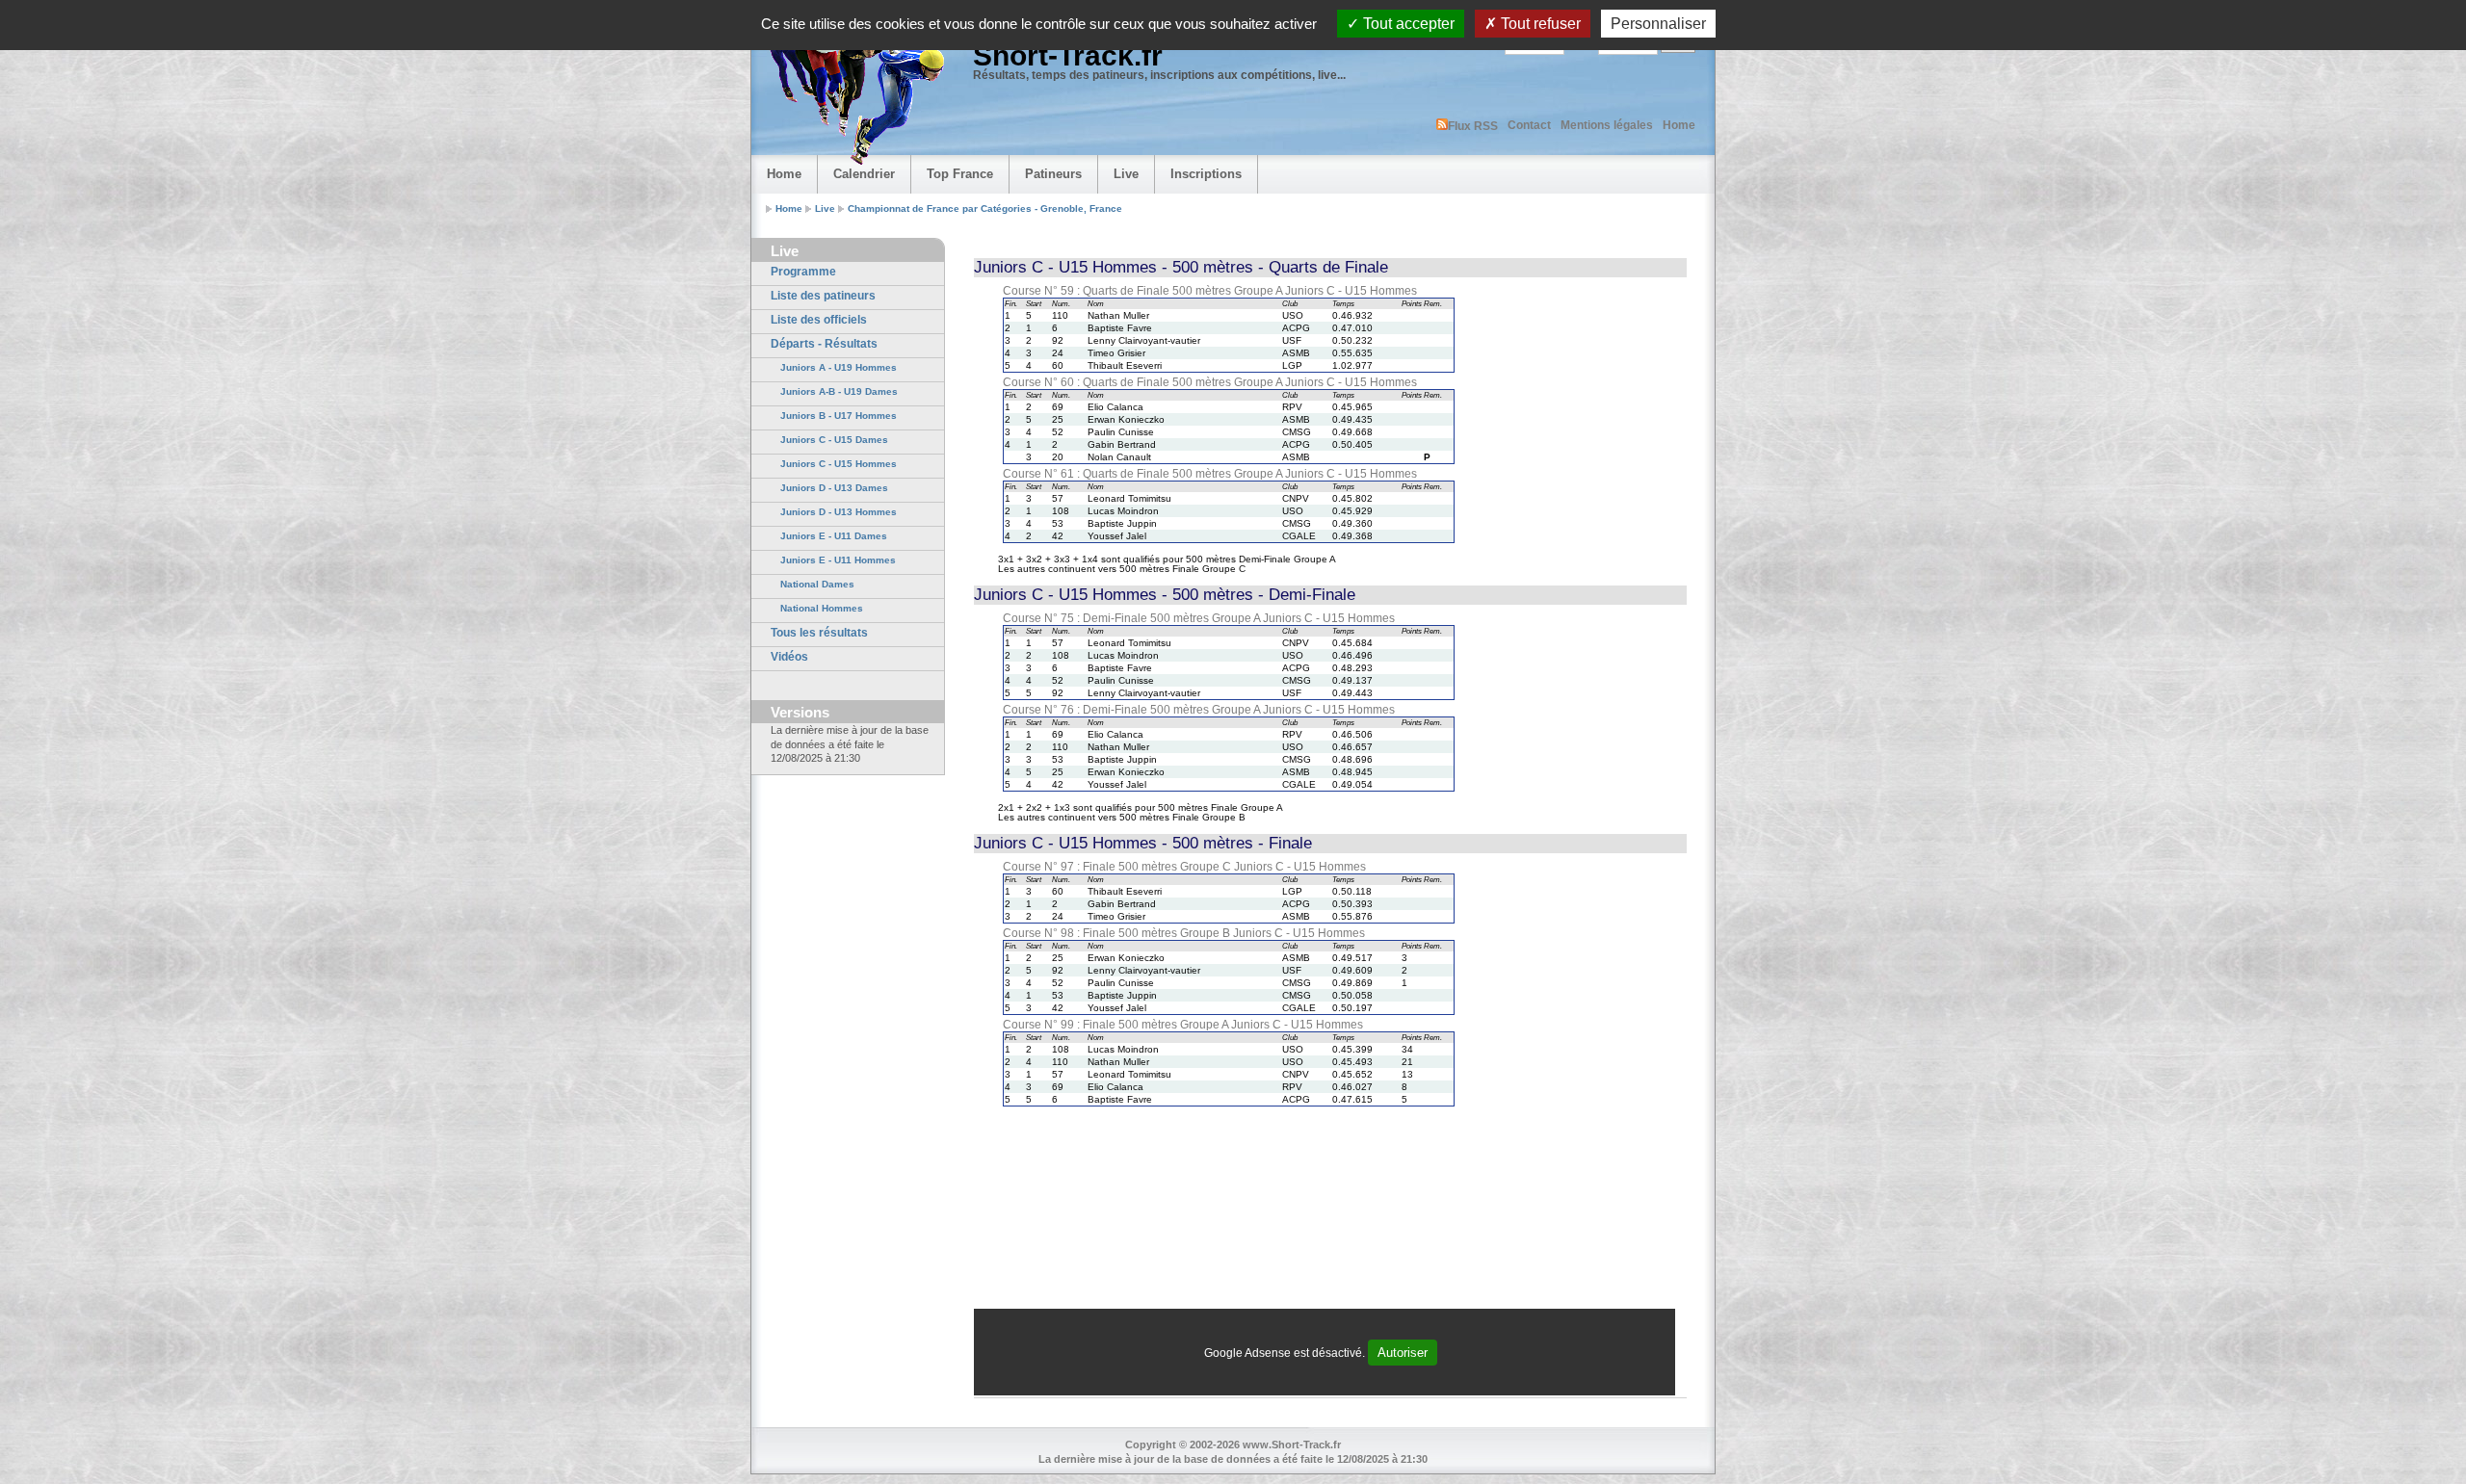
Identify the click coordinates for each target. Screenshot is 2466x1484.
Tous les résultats (819, 633)
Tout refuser (1539, 24)
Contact (1529, 125)
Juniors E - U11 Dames (834, 536)
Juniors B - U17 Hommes (839, 416)
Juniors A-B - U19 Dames (839, 391)
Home (1679, 125)
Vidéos (789, 657)
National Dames (817, 584)
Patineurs (1053, 174)
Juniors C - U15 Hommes (839, 464)
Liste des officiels (819, 320)
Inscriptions (1206, 174)
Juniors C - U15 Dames (834, 440)
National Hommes (822, 608)
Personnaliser (1658, 24)
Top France (960, 174)
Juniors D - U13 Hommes (839, 512)
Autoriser (1403, 1353)
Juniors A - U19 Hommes (839, 367)
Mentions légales (1607, 125)
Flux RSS (1473, 126)
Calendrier (864, 174)
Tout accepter (1407, 24)
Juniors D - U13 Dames (834, 488)
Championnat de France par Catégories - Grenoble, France (985, 208)
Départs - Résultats (824, 344)
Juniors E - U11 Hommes (838, 560)
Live (1126, 174)
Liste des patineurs (823, 296)
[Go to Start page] (853, 92)
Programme (803, 272)
